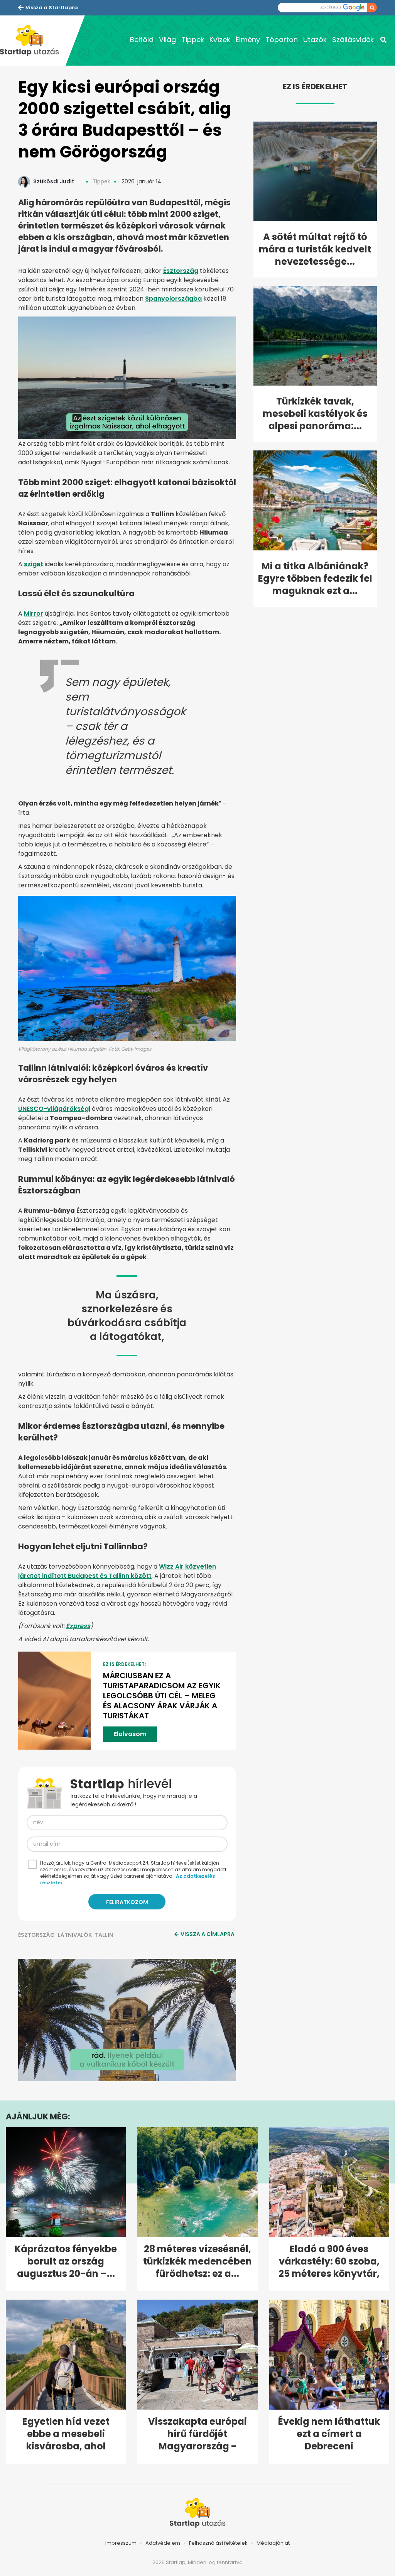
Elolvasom (130, 1734)
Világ (167, 40)
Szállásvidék (353, 40)
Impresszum (121, 2543)
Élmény (248, 40)
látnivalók (75, 1935)
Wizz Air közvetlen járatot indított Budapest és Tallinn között (117, 1571)
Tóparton (282, 40)
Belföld (142, 40)
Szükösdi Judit (54, 181)
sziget (34, 564)
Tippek (193, 40)
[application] (127, 2020)
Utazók (315, 40)
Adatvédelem (163, 2543)
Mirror (34, 614)
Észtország (181, 271)
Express (78, 1626)
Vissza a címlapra (208, 1934)
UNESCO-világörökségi (54, 1109)
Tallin (104, 1935)
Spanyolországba (173, 299)
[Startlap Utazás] (33, 41)
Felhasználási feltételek (218, 2543)
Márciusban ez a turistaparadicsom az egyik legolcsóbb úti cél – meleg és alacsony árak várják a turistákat (162, 1696)
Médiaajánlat (273, 2543)
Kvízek (220, 40)
